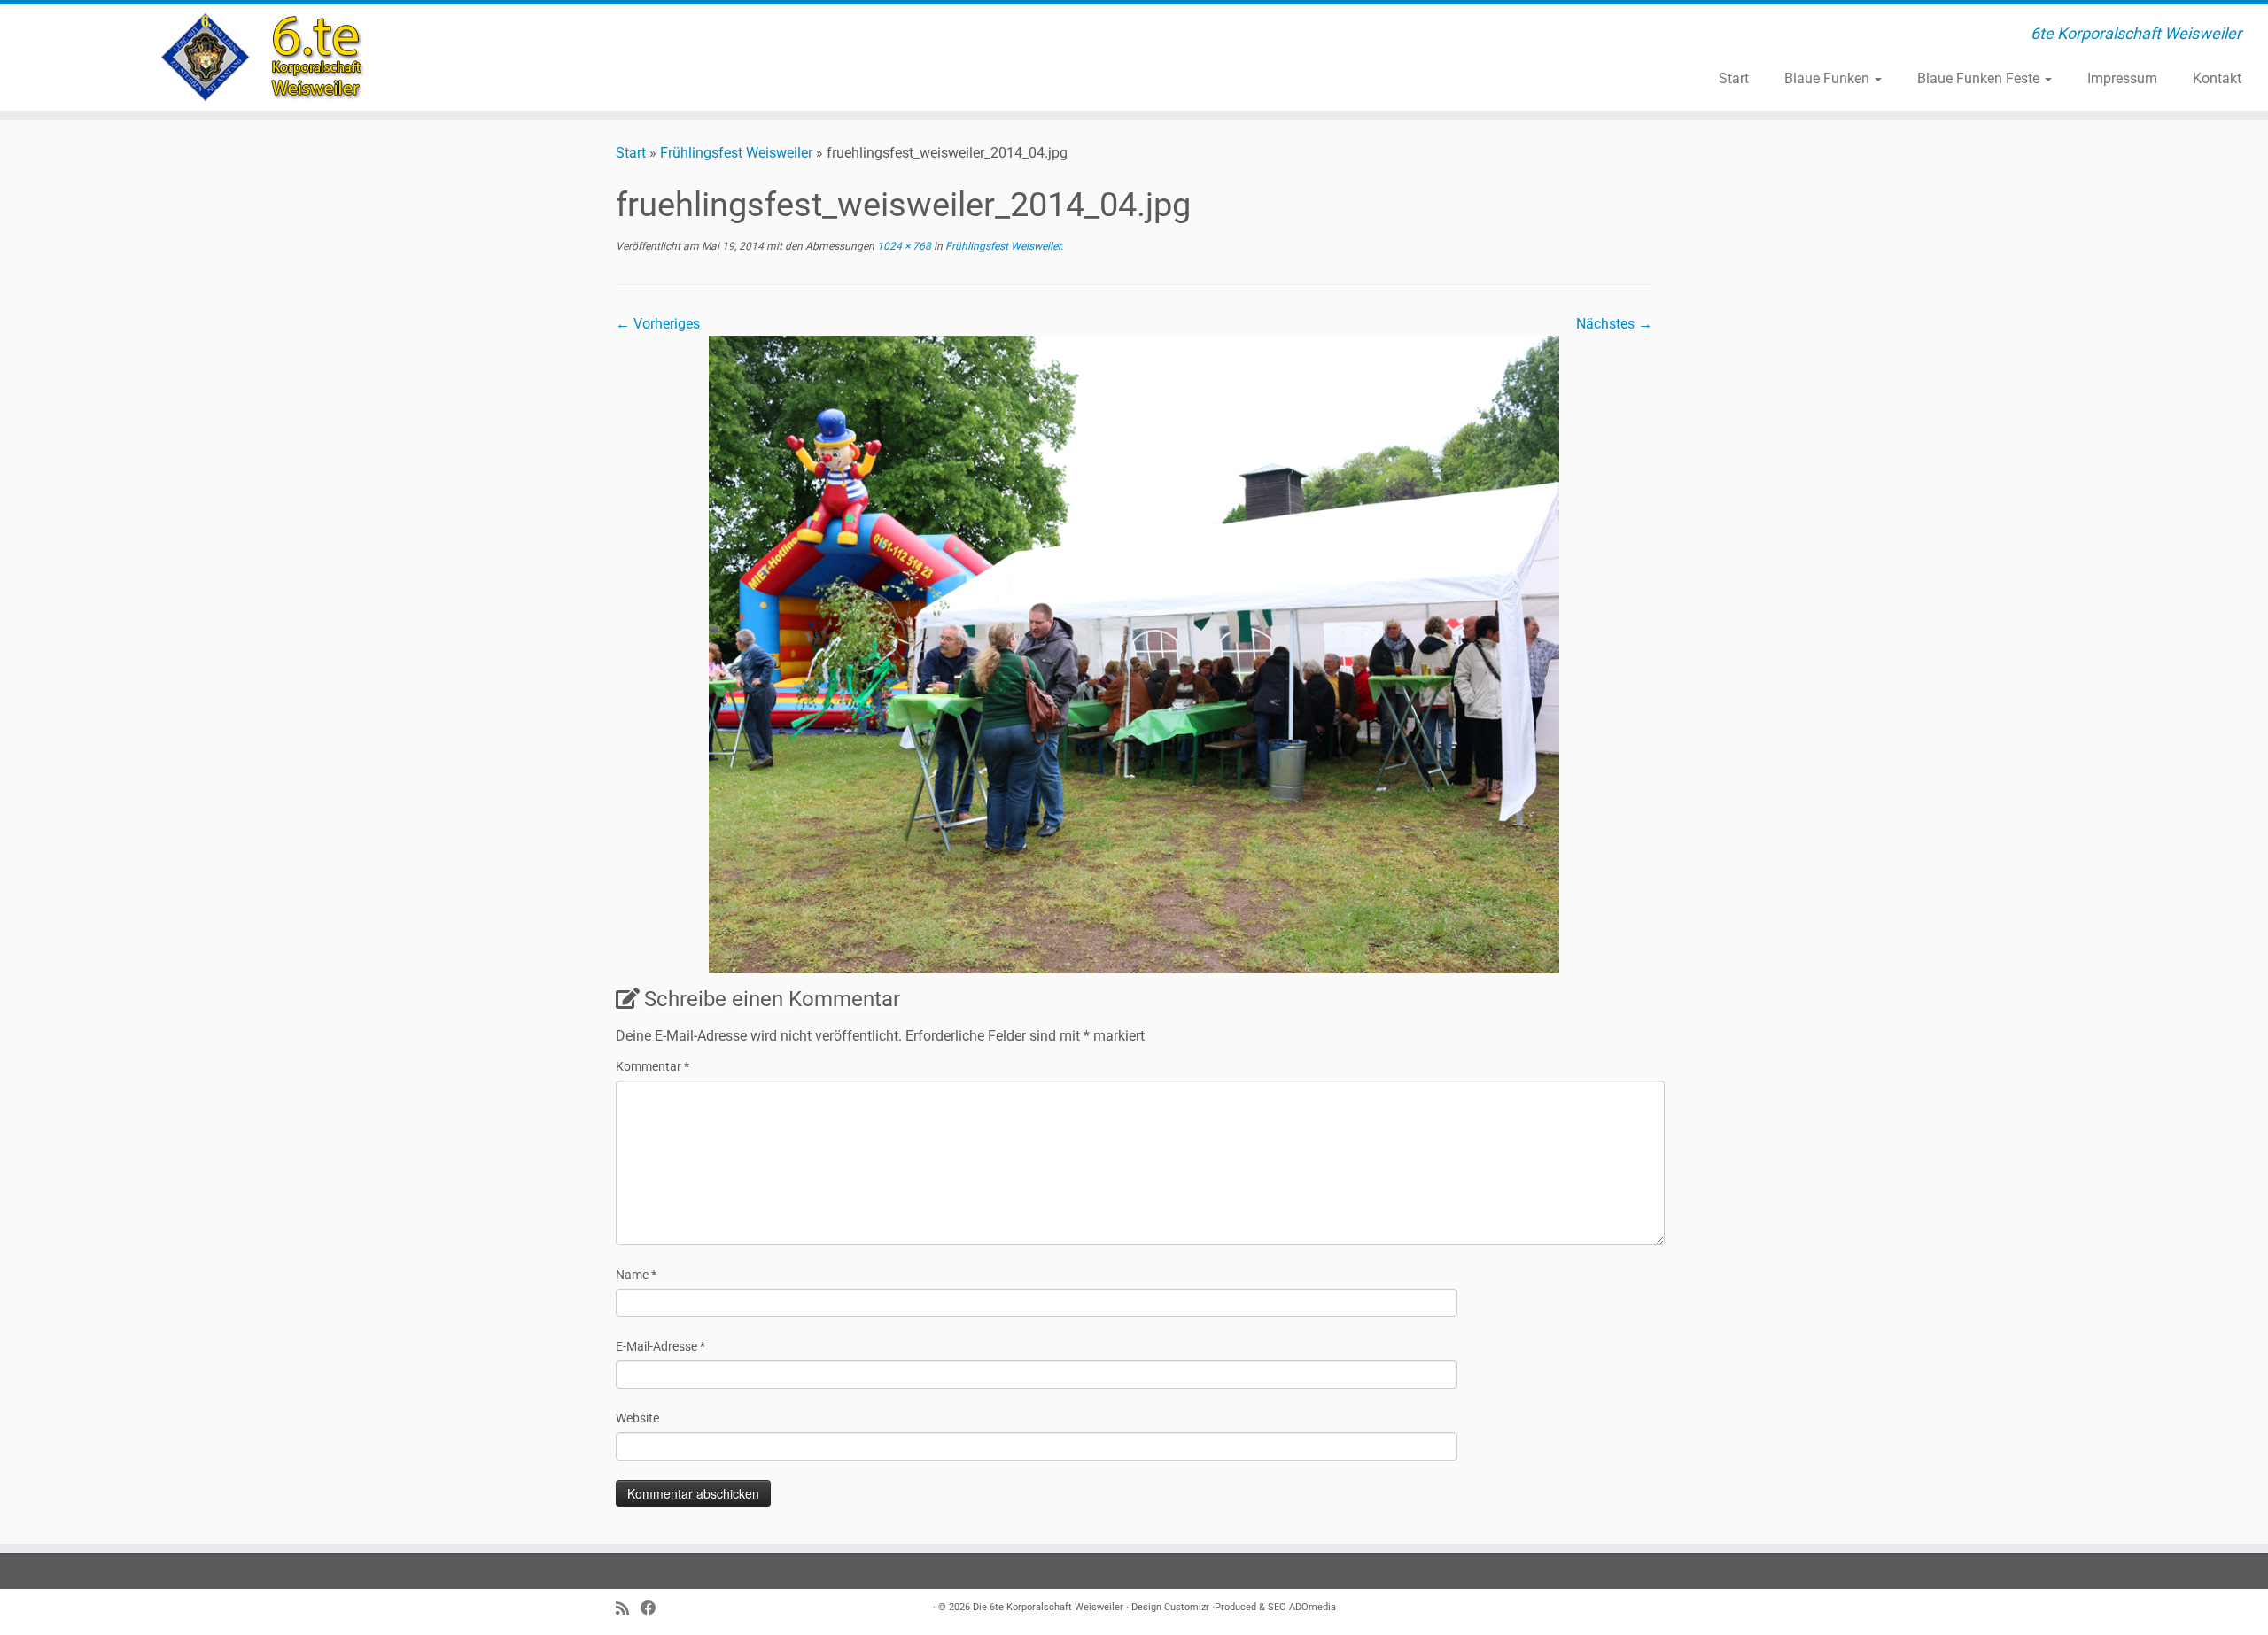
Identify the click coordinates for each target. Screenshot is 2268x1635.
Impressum (2122, 78)
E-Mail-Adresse (660, 1346)
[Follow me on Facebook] (654, 1609)
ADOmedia (1313, 1607)
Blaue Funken (1829, 78)
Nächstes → (1614, 324)
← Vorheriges (658, 324)
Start (1734, 78)
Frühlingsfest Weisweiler (736, 153)
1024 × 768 (903, 246)
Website (637, 1418)
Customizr (1187, 1607)
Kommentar (652, 1066)
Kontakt (2217, 78)
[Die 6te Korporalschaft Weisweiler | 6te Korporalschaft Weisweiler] (262, 58)
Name (636, 1275)
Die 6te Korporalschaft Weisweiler (1048, 1607)
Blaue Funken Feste (1980, 78)
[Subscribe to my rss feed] (628, 1609)
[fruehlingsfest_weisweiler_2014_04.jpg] (1134, 653)
